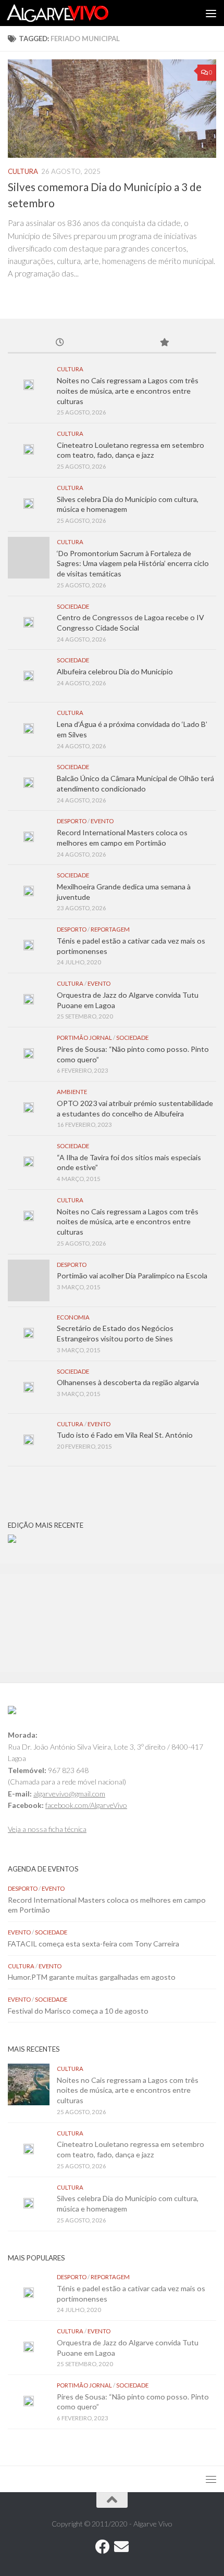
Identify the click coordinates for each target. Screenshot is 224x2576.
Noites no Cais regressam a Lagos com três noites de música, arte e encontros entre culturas (128, 391)
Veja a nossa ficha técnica (47, 1829)
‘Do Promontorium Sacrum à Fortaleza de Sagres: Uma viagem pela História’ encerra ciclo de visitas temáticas (133, 563)
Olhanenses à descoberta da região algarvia (128, 1382)
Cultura (23, 171)
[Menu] (211, 13)
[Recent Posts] (60, 343)
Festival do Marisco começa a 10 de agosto (78, 2011)
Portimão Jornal (84, 1038)
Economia (73, 1317)
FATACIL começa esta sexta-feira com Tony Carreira (94, 1944)
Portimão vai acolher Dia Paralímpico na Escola (132, 1276)
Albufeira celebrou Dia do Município (115, 671)
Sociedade (73, 606)
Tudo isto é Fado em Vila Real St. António (125, 1435)
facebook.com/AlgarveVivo (86, 1805)
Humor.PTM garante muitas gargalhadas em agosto (92, 1977)
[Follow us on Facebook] (103, 2547)
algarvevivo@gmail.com (69, 1794)
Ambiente (72, 1092)
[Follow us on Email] (121, 2547)
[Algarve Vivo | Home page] (74, 13)
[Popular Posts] (164, 343)
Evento (102, 821)
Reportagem (110, 929)
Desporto (72, 821)
